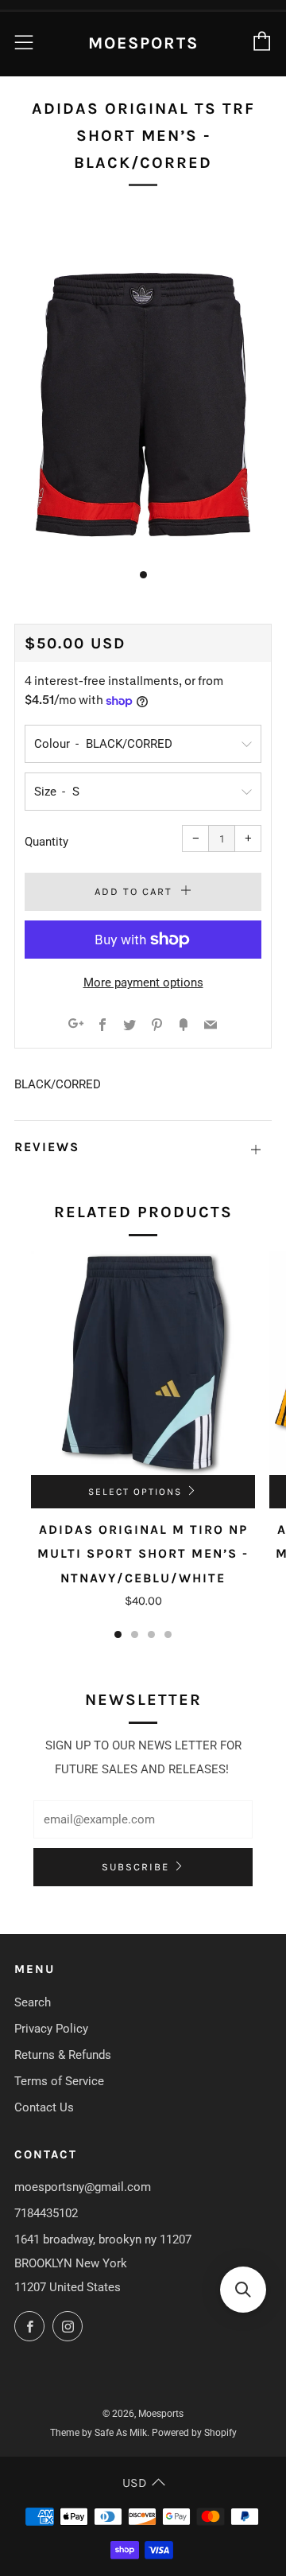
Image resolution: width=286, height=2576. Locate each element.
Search (33, 2002)
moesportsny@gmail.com (83, 2187)
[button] (243, 2290)
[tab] (143, 575)
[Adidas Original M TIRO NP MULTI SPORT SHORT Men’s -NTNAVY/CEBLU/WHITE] (143, 1363)
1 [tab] (118, 1634)
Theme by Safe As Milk (99, 2433)
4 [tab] (168, 1634)
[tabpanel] (143, 383)
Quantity (46, 842)
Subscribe (135, 1867)
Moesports (143, 43)
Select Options (135, 1492)
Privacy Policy (51, 2029)
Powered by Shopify (194, 2433)
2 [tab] (135, 1634)
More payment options (143, 983)
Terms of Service (59, 2081)
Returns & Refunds (63, 2055)
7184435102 (46, 2213)
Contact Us (44, 2107)
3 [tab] (151, 1634)
